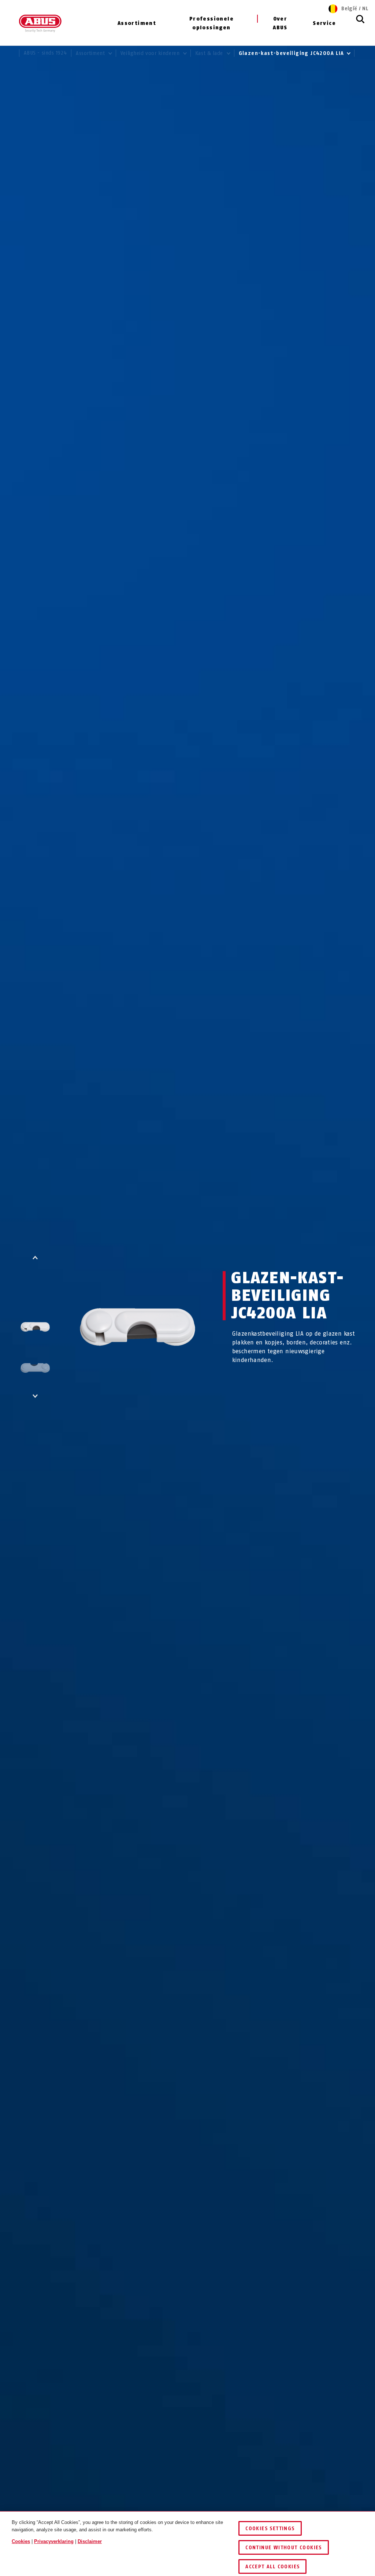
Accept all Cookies (272, 2567)
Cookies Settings (270, 2529)
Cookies (21, 2541)
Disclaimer (90, 2541)
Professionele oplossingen (211, 23)
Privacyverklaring (54, 2541)
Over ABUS (280, 23)
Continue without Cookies (284, 2548)
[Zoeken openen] (360, 23)
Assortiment (137, 23)
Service (324, 23)
